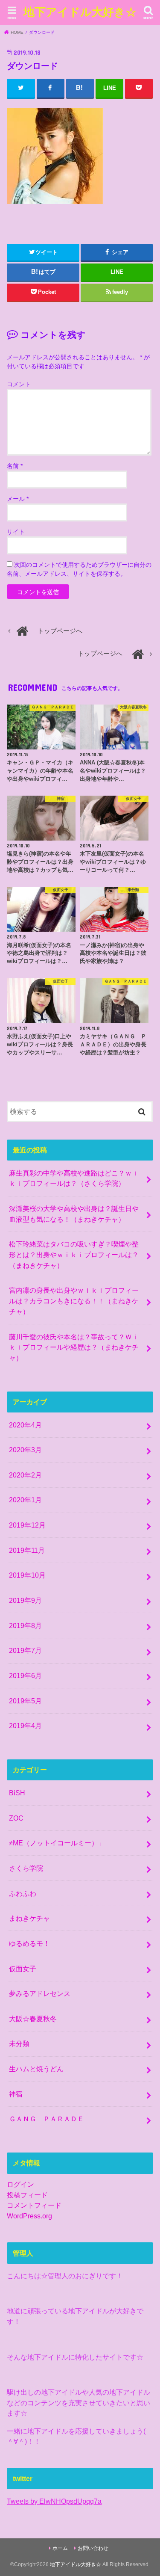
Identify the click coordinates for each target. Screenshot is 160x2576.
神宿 (16, 2094)
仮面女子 (23, 1969)
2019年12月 (27, 1525)
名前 (15, 466)
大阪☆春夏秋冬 (33, 2019)
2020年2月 (25, 1475)
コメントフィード (34, 2205)
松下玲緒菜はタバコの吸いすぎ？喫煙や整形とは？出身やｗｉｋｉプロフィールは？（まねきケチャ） (74, 1254)
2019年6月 (25, 1676)
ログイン (20, 2184)
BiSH (17, 1793)
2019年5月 (25, 1701)
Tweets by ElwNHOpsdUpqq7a (54, 2501)
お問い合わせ (93, 2548)
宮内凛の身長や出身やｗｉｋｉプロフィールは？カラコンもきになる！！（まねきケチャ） (74, 1301)
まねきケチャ (29, 1918)
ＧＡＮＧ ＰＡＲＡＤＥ (47, 2119)
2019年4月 (25, 1726)
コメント (19, 384)
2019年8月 (25, 1626)
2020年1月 (25, 1500)
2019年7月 (25, 1650)
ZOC (16, 1818)
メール (18, 499)
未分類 (19, 2043)
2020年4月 (25, 1425)
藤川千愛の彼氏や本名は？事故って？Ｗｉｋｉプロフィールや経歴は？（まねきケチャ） (74, 1347)
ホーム (60, 2548)
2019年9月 (25, 1600)
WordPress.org (29, 2216)
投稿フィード (27, 2195)
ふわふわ (23, 1893)
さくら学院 (26, 1868)
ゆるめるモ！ (29, 1943)
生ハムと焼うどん (36, 2069)
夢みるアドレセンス (40, 1993)
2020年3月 (25, 1450)
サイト (16, 532)
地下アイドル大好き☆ (80, 11)
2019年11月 (27, 1550)
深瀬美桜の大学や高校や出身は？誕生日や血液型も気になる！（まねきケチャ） (74, 1214)
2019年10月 (27, 1575)
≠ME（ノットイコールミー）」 (57, 1843)
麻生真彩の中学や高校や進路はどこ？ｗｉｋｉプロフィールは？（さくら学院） (74, 1178)
